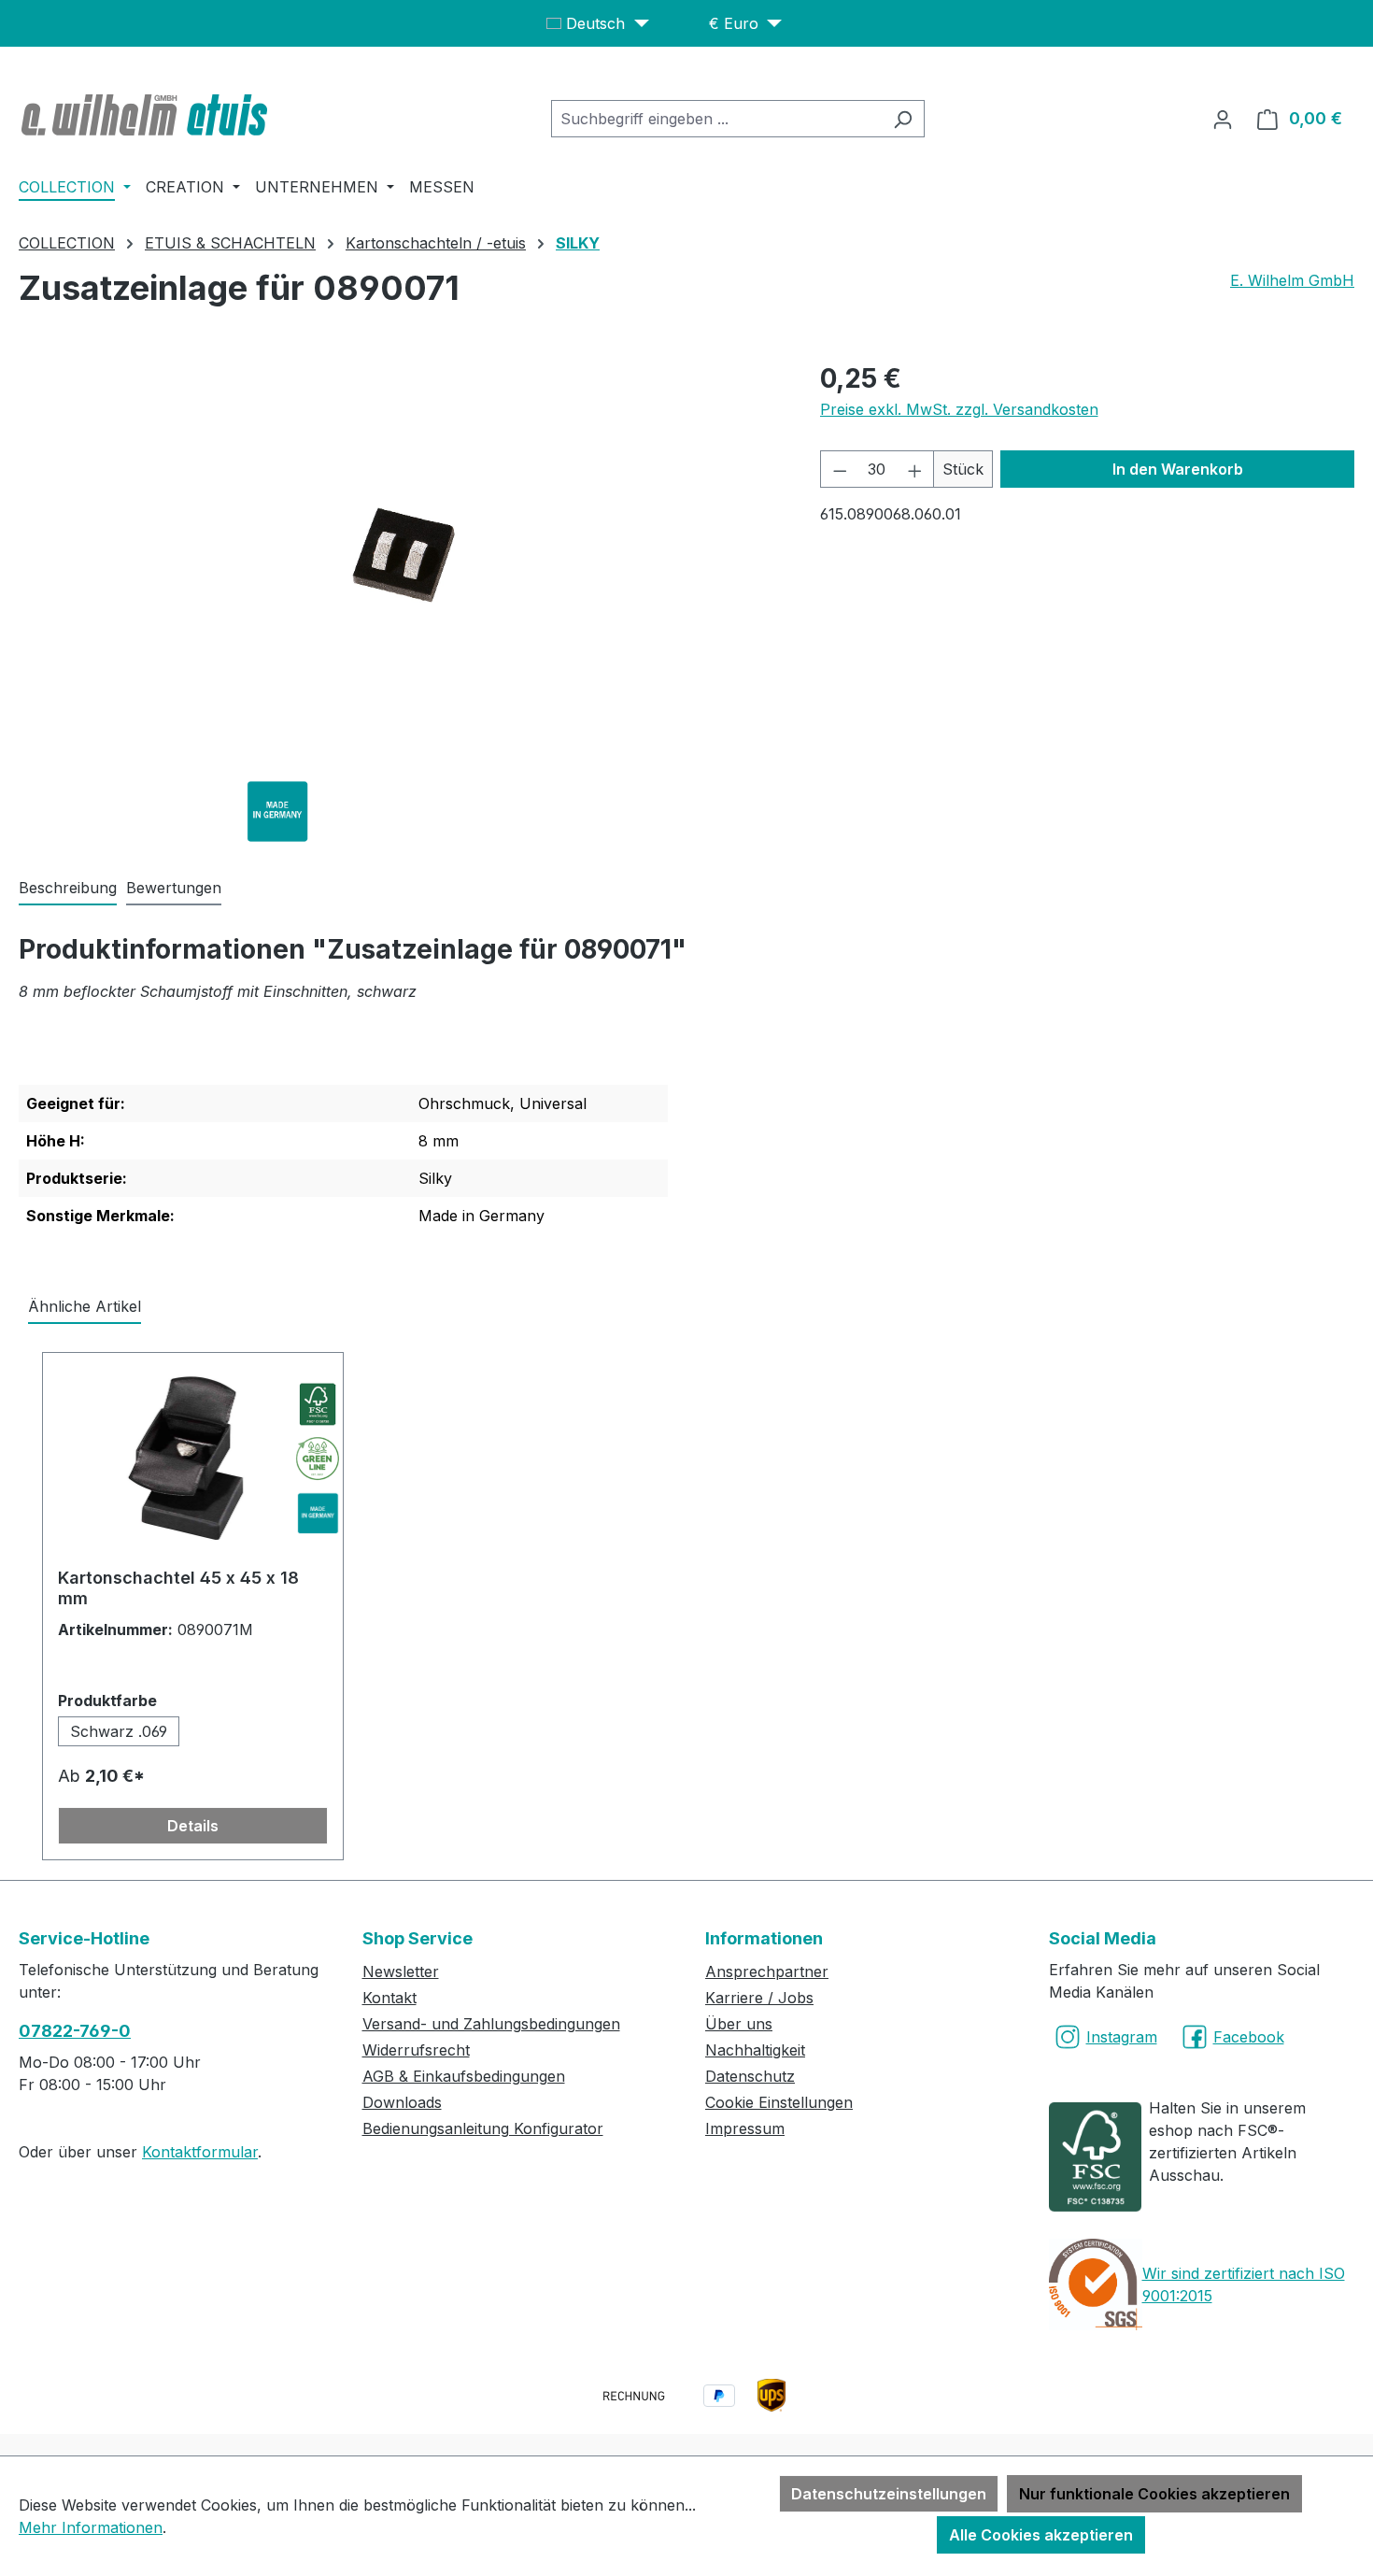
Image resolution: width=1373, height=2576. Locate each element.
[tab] (68, 889)
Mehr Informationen (91, 2527)
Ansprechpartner (767, 1971)
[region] (401, 560)
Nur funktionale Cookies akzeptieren (1154, 2494)
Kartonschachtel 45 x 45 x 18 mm (178, 1588)
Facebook (1249, 2037)
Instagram (1122, 2037)
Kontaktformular (200, 2152)
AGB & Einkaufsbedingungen (464, 2076)
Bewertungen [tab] (174, 888)
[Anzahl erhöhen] (915, 469)
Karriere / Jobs (759, 1998)
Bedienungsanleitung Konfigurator (483, 2128)
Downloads (402, 2102)
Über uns (739, 2024)
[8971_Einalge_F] (400, 560)
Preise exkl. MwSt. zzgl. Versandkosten (959, 409)
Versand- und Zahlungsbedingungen (491, 2024)
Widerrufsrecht (416, 2050)
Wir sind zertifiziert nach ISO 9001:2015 (1244, 2284)
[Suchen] (903, 119)
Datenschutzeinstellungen (889, 2494)
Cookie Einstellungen (779, 2102)
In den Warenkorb (1178, 469)
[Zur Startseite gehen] (147, 115)
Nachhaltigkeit (755, 2050)
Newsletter (401, 1971)
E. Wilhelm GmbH (1292, 280)
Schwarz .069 (119, 1731)
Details (193, 1826)
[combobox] (716, 119)
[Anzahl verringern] (840, 469)
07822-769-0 (75, 2031)
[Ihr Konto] (1223, 119)
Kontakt (389, 1998)
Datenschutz (750, 2076)
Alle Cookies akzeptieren (1041, 2535)
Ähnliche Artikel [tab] (85, 1306)
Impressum (745, 2128)
